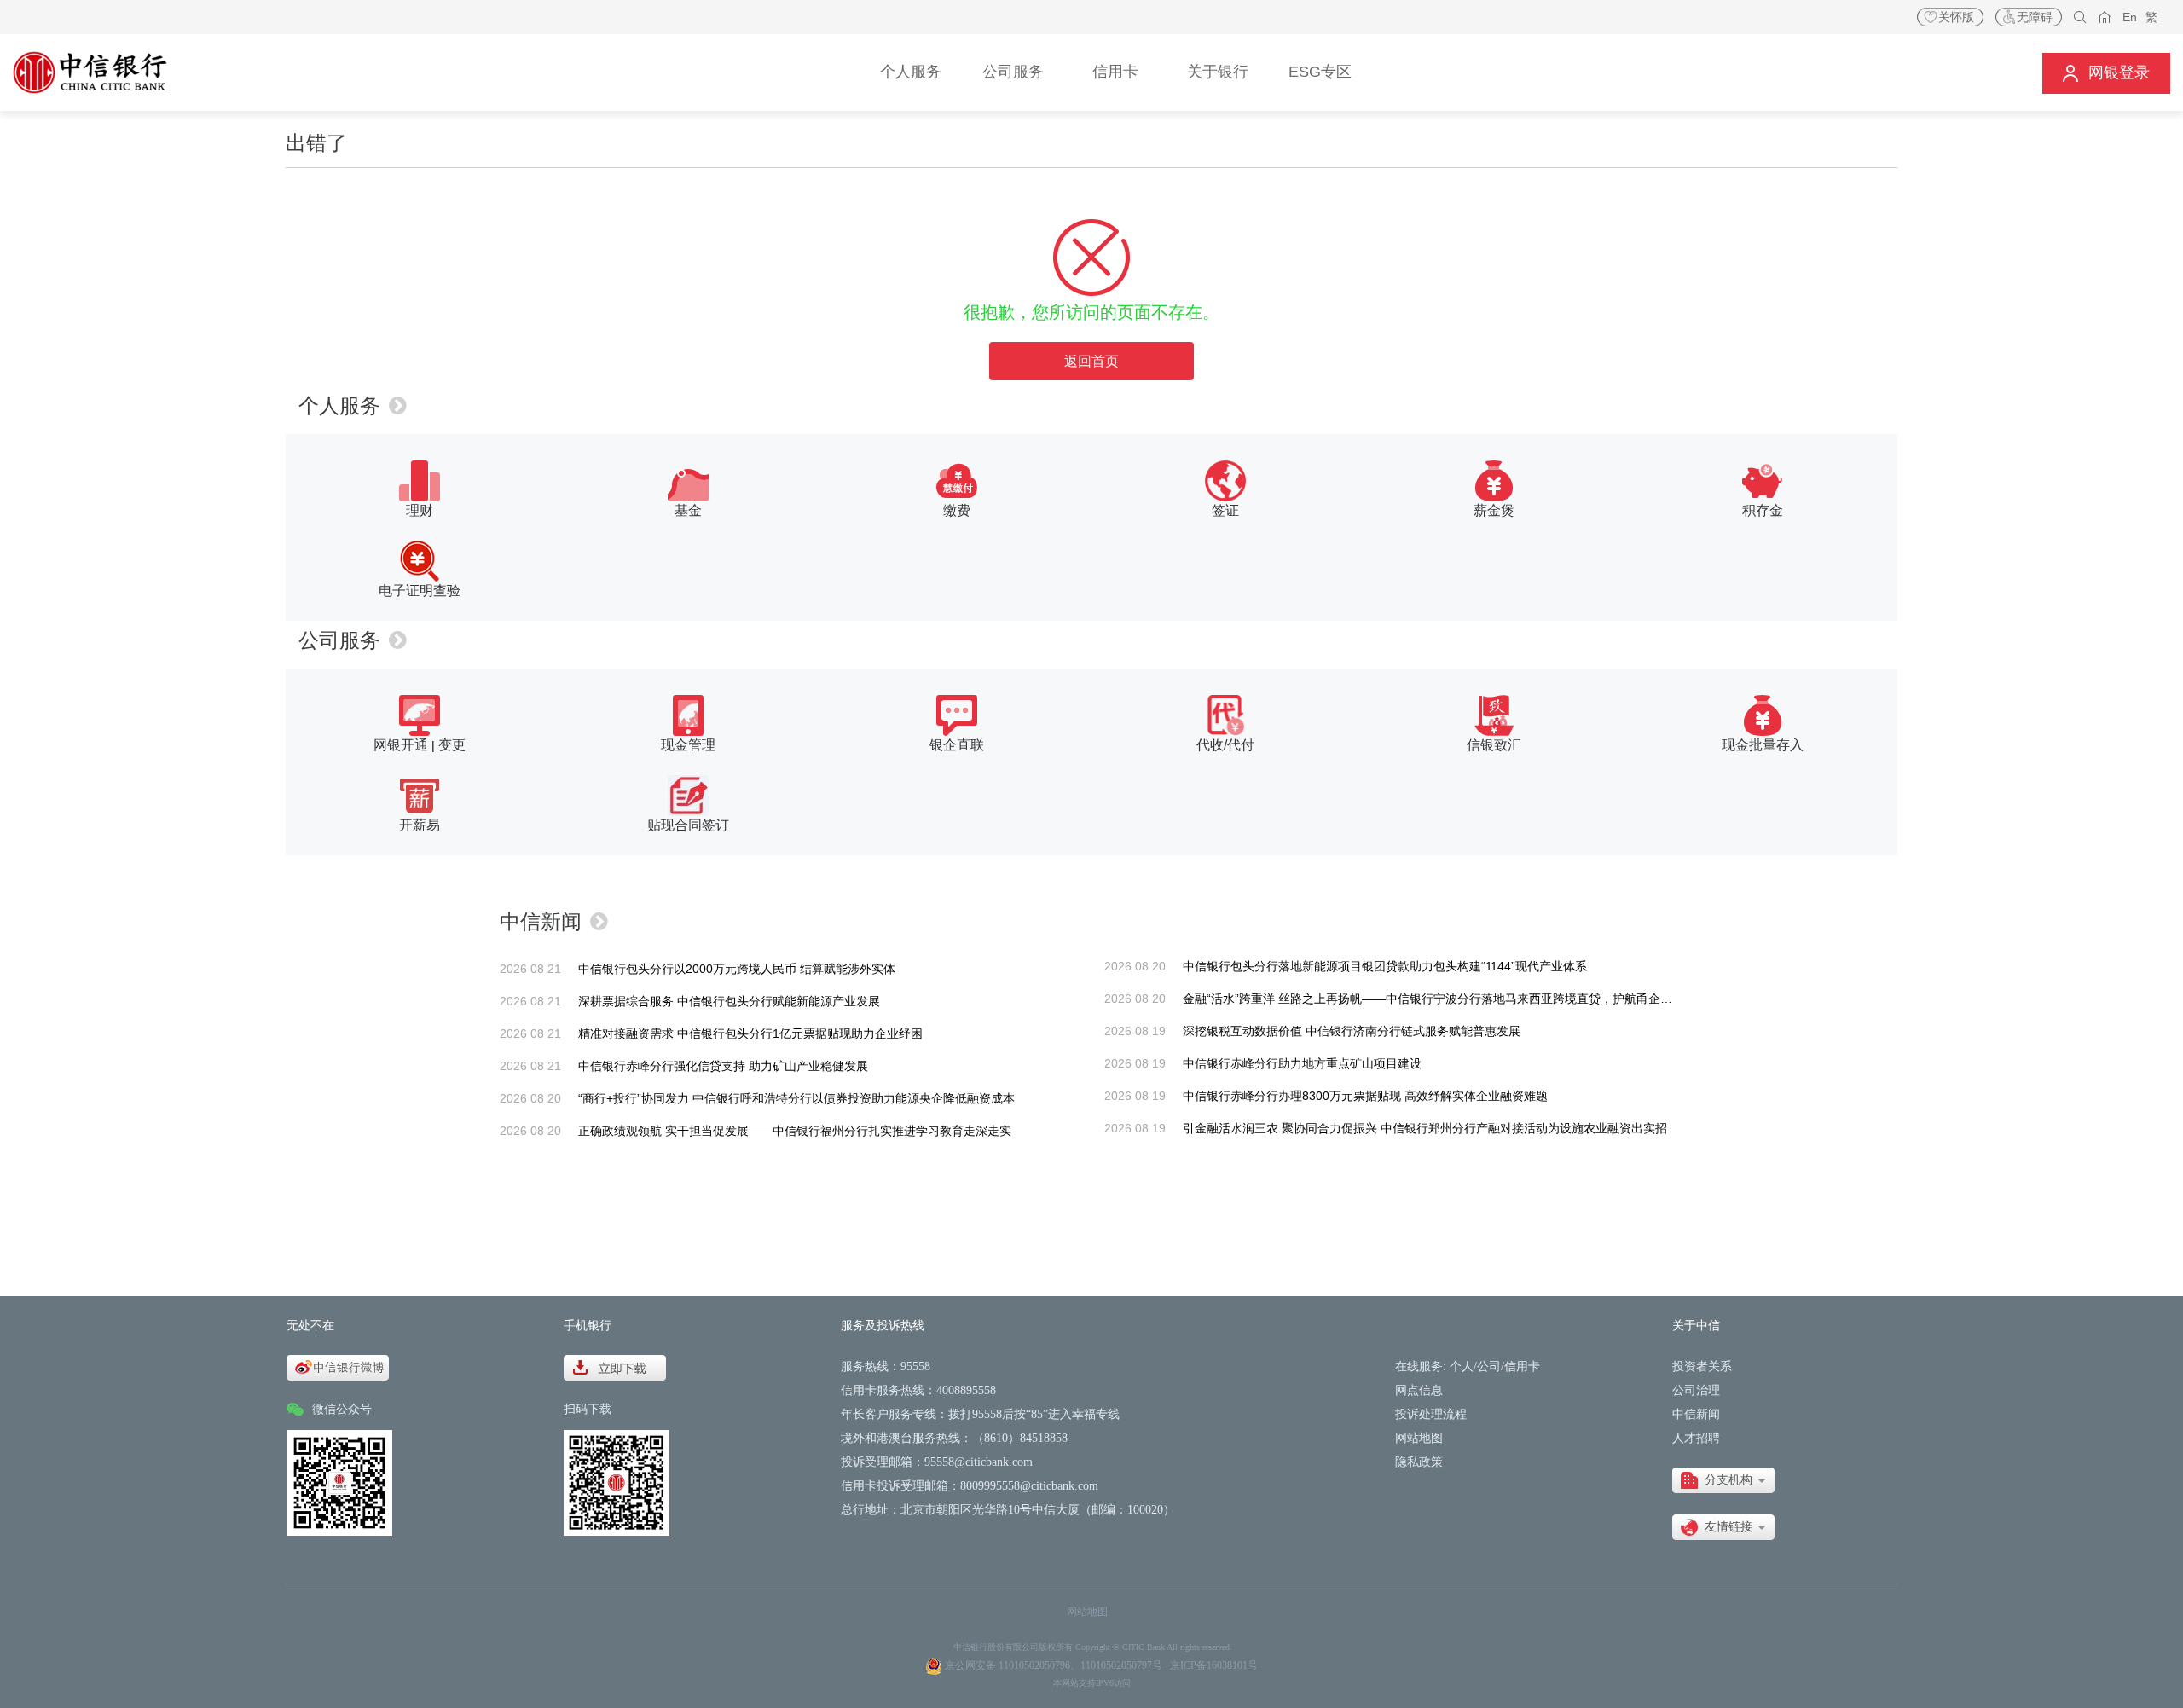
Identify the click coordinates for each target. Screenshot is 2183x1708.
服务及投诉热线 (883, 1326)
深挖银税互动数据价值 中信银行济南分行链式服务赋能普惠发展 (1352, 1031)
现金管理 (688, 745)
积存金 (1763, 510)
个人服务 (339, 405)
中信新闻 (541, 921)
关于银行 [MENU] (1218, 72)
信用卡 (1522, 1366)
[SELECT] (1723, 1480)
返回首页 (1091, 361)
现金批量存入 (1763, 745)
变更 (452, 745)
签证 (1225, 510)
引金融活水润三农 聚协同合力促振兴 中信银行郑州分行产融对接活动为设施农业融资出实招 (1425, 1128)
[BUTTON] (2106, 73)
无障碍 (2035, 17)
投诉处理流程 (1431, 1414)
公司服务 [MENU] (1013, 72)
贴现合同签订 (688, 825)
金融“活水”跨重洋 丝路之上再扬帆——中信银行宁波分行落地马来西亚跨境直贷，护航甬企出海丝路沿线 (1457, 999)
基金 (688, 510)
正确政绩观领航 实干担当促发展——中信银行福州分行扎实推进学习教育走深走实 (795, 1131)
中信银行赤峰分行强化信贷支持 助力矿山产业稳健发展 (723, 1066)
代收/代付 (1225, 745)
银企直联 (957, 745)
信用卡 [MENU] (1115, 72)
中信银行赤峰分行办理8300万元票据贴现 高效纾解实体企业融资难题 (1365, 1096)
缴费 (957, 510)
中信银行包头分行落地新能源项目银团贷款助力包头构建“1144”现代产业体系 (1385, 966)
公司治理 (1696, 1390)
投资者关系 (1702, 1366)
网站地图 (1419, 1438)
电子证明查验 (420, 591)
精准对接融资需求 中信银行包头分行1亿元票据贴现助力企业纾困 (750, 1033)
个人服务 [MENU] (911, 72)
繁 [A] (2151, 17)
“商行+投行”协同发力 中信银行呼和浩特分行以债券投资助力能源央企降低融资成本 (796, 1098)
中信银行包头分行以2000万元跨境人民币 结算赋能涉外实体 (737, 969)
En (2130, 17)
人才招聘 (1696, 1438)
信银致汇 (1494, 745)
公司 (1489, 1366)
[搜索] (2080, 17)
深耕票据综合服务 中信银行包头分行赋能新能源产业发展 (729, 1001)
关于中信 (1696, 1326)
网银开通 (401, 745)
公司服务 (339, 640)
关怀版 (1956, 17)
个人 (1462, 1366)
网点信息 (1419, 1390)
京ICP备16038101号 (1214, 1665)
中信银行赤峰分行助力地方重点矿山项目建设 (1302, 1063)
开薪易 (420, 825)
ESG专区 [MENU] (1320, 72)
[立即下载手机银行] (615, 1366)
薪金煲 (1494, 510)
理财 (420, 510)
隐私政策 (1419, 1462)
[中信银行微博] (338, 1366)
